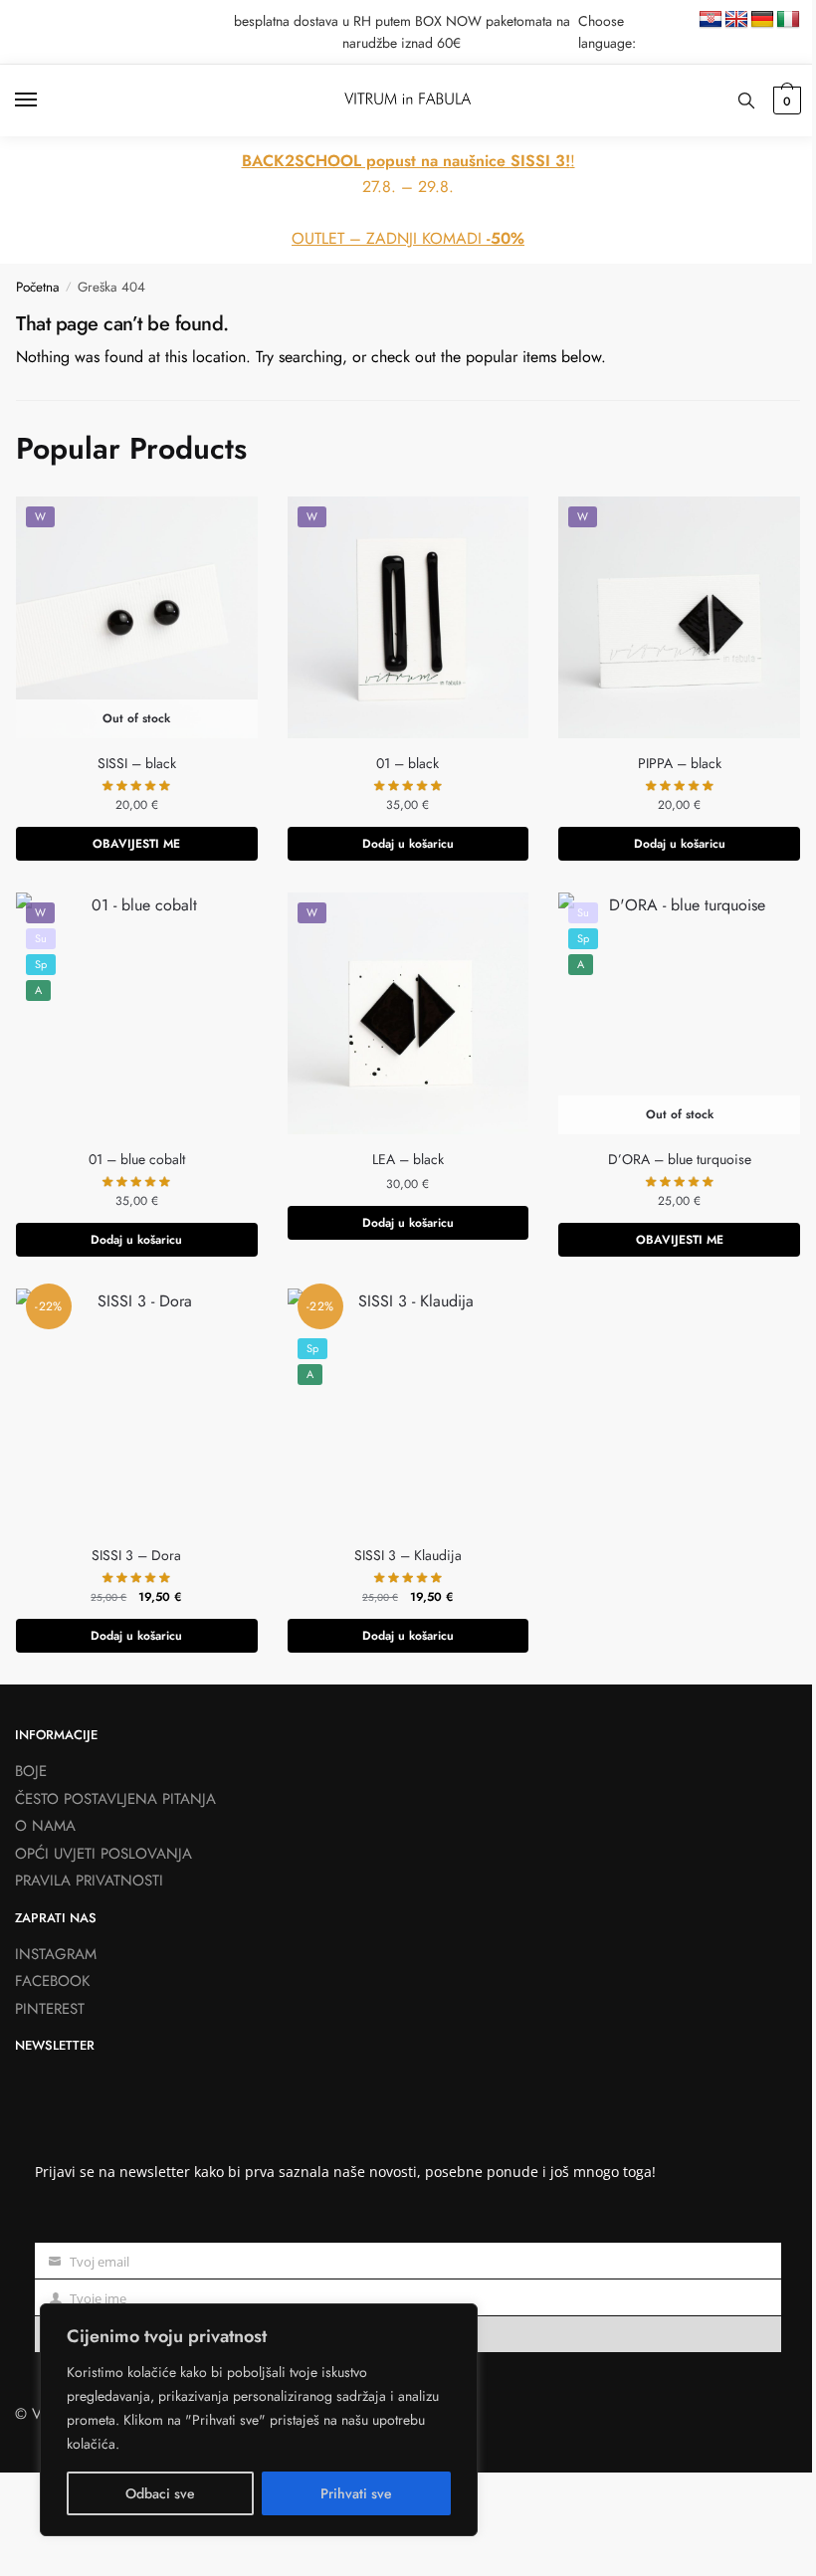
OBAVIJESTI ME (136, 844)
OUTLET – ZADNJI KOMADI (408, 238)
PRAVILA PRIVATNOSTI (89, 1881)
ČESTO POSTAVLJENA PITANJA (115, 1799)
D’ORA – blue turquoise (680, 1159)
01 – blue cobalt (137, 1159)
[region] (259, 2420)
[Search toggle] (746, 100)
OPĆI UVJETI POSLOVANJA (103, 1854)
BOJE (31, 1771)
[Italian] (788, 20)
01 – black (408, 763)
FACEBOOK (52, 1981)
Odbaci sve (160, 2493)
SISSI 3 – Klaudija (408, 1555)
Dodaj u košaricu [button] (408, 844)
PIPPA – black (680, 763)
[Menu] (45, 100)
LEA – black (408, 1159)
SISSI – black (137, 763)
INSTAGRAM (56, 1954)
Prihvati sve (356, 2493)
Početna (38, 287)
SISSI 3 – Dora (136, 1555)
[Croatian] (711, 20)
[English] (736, 20)
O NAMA (45, 1826)
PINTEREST (50, 2009)
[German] (762, 20)
